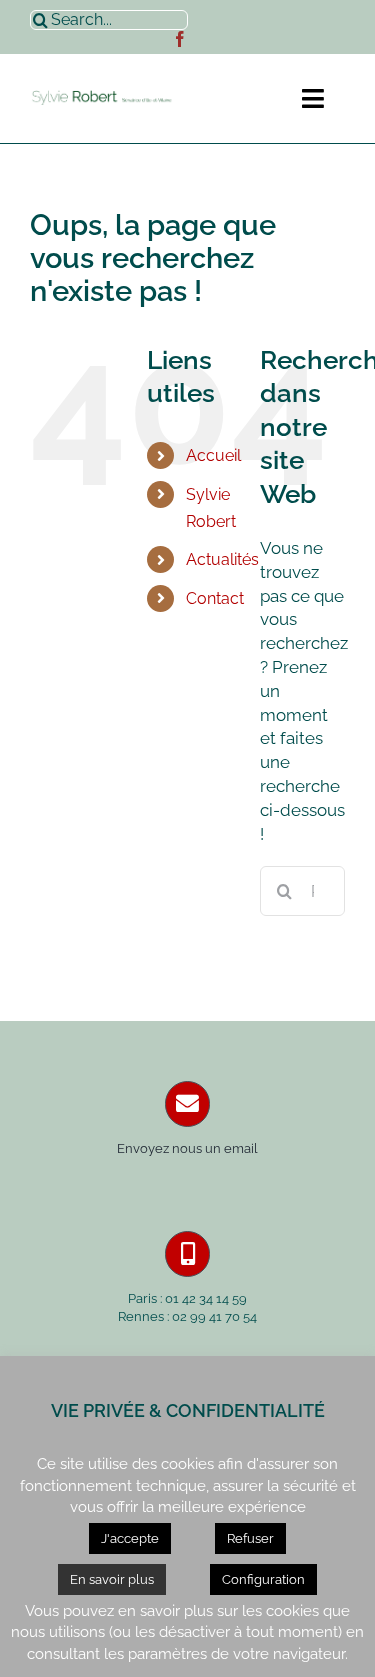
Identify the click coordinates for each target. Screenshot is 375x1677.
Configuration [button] (263, 1579)
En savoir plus (112, 1579)
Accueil (213, 455)
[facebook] (180, 39)
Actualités (222, 559)
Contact (215, 598)
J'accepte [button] (130, 1538)
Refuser (250, 1538)
